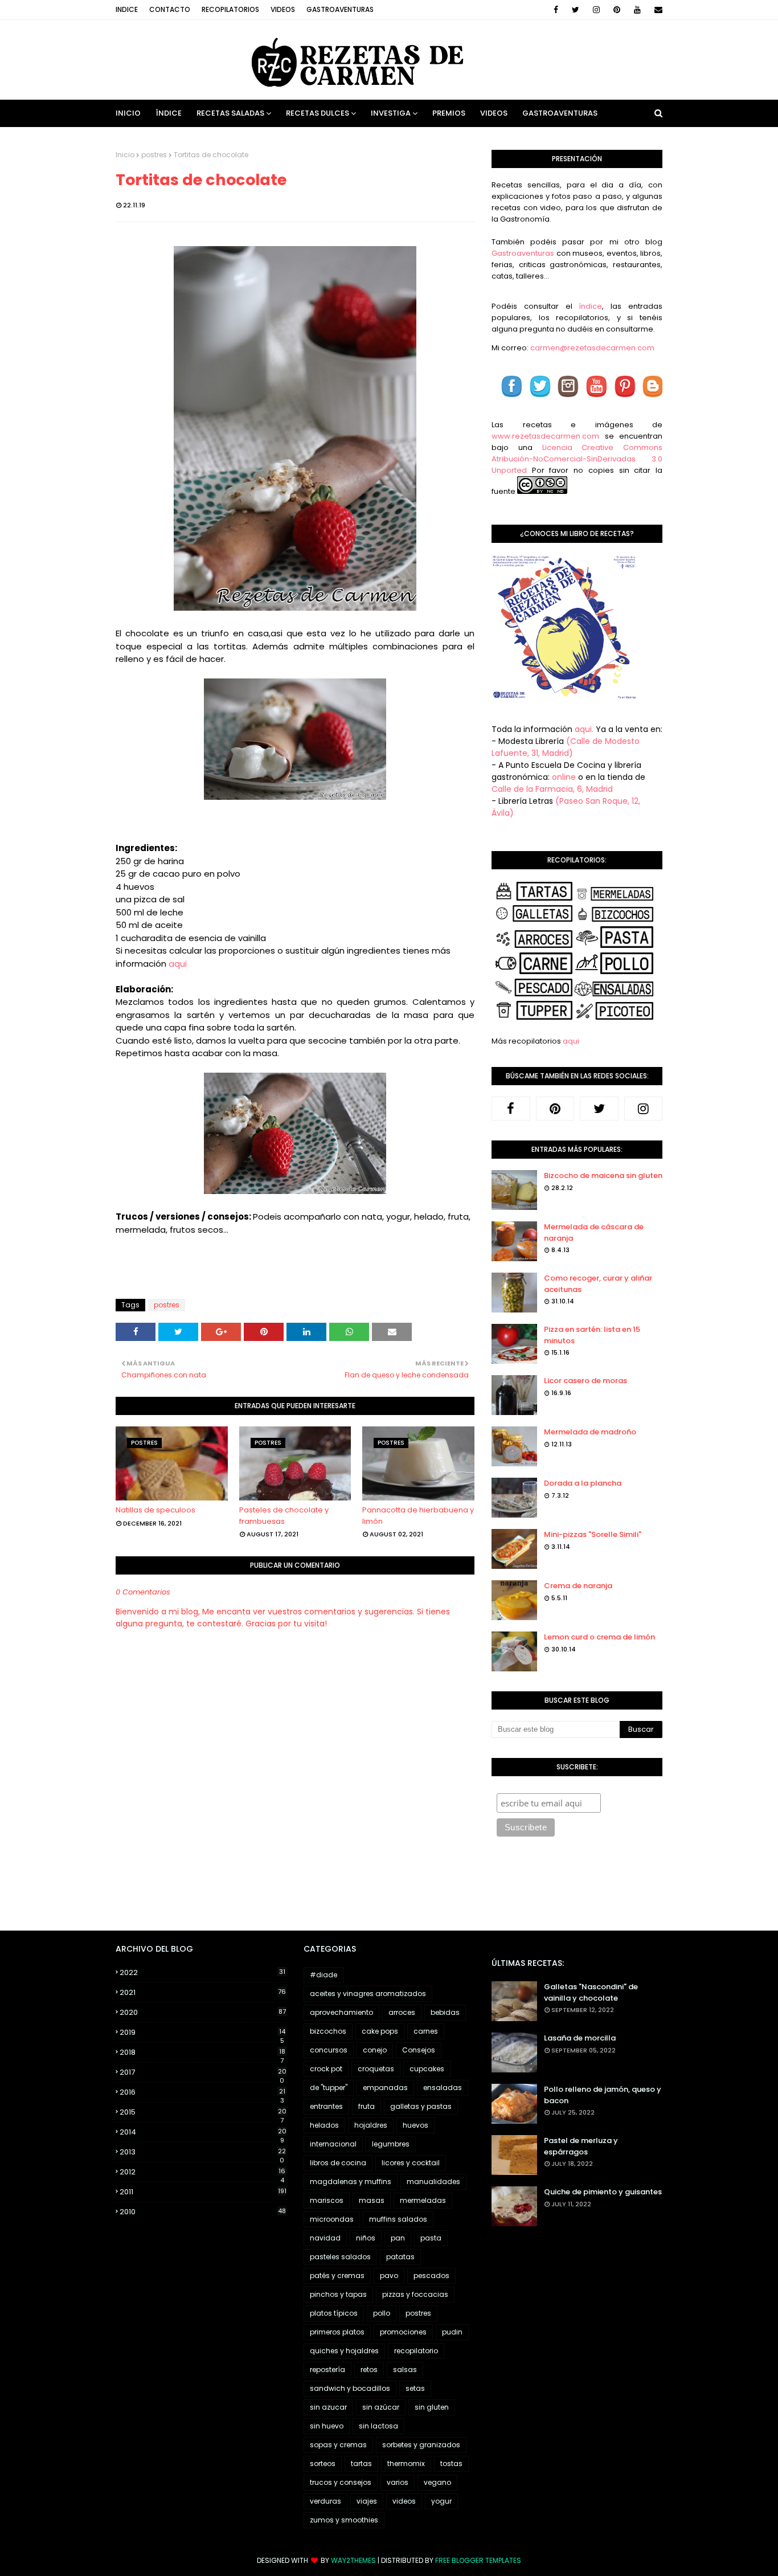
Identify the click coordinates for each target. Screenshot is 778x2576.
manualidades (433, 2182)
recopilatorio (416, 2351)
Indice (127, 9)
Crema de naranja (578, 1586)
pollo (382, 2313)
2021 (203, 1992)
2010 (203, 2212)
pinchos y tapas (338, 2294)
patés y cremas (337, 2276)
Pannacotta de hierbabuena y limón (418, 1516)
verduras (325, 2501)
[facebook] (556, 10)
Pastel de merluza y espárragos (581, 2146)
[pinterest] (617, 10)
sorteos (323, 2463)
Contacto (170, 9)
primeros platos (337, 2332)
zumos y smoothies (344, 2520)
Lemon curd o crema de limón (599, 1637)
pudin (452, 2332)
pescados (431, 2276)
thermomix (406, 2463)
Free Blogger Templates (478, 2560)
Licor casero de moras (585, 1381)
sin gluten (432, 2407)
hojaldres (371, 2125)
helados (324, 2125)
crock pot (326, 2069)
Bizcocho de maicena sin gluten (603, 1175)
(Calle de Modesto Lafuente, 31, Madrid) (566, 747)
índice (590, 306)
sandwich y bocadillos (350, 2388)
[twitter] (576, 10)
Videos (283, 9)
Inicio (125, 155)
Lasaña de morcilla (580, 2038)
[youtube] (637, 10)
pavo (389, 2276)
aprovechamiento (341, 2012)
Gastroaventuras (340, 9)
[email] (656, 10)
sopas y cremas (338, 2445)
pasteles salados (340, 2257)
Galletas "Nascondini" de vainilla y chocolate (591, 1992)
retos (369, 2369)
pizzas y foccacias (415, 2294)
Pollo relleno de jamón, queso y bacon (603, 2095)
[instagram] (596, 10)
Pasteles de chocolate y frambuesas (284, 1516)
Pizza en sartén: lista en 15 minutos (592, 1335)
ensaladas (443, 2088)
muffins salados (398, 2219)
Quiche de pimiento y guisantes (603, 2192)
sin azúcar (381, 2407)
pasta (431, 2238)
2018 (202, 2052)
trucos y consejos (341, 2482)
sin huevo (327, 2426)
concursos (329, 2050)
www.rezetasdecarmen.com (545, 436)
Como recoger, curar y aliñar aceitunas (598, 1284)
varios (398, 2482)
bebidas (445, 2012)
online (564, 777)
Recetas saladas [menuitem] (230, 113)
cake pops (380, 2031)
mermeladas (423, 2200)
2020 (203, 2012)
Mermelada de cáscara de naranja (594, 1232)
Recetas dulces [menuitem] (318, 113)
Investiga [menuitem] (391, 113)
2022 (202, 1972)
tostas (451, 2463)
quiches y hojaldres (344, 2351)
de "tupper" (329, 2088)
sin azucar (328, 2407)
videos (404, 2501)
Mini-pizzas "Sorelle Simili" (593, 1534)
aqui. (584, 729)
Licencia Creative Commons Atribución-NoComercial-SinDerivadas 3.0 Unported (577, 459)
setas (415, 2388)
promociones (403, 2332)
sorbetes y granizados (421, 2445)
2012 (202, 2172)
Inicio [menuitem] (128, 113)
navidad (325, 2238)
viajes (367, 2501)
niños (366, 2238)
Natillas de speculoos (155, 1510)
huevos (415, 2125)
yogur (441, 2501)
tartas (361, 2463)
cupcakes (427, 2069)
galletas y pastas (421, 2106)
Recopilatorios (230, 9)
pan (398, 2238)
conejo (375, 2050)
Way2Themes (353, 2560)
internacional (333, 2144)
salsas (405, 2369)
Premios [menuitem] (449, 113)
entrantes (326, 2106)
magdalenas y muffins (351, 2182)
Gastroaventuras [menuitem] (560, 113)
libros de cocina (338, 2163)
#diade (324, 1975)
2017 (203, 2072)
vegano (437, 2482)
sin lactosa (378, 2426)
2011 (203, 2192)
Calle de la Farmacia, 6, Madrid (552, 789)
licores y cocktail (411, 2163)
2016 (202, 2092)
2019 (202, 2033)
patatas (400, 2257)
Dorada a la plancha (583, 1483)
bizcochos (328, 2031)
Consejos (419, 2050)
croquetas (376, 2069)
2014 (203, 2132)
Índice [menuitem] (169, 113)
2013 (203, 2152)
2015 (203, 2112)
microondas (332, 2219)
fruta (367, 2106)
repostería (327, 2369)
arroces (402, 2012)
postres (154, 155)
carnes (426, 2031)
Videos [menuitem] (494, 113)
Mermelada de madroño (590, 1432)
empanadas (385, 2088)
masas (372, 2200)
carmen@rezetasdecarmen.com (591, 348)
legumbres (391, 2144)
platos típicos (334, 2313)
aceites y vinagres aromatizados (368, 1994)
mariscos (327, 2200)
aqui (178, 964)
